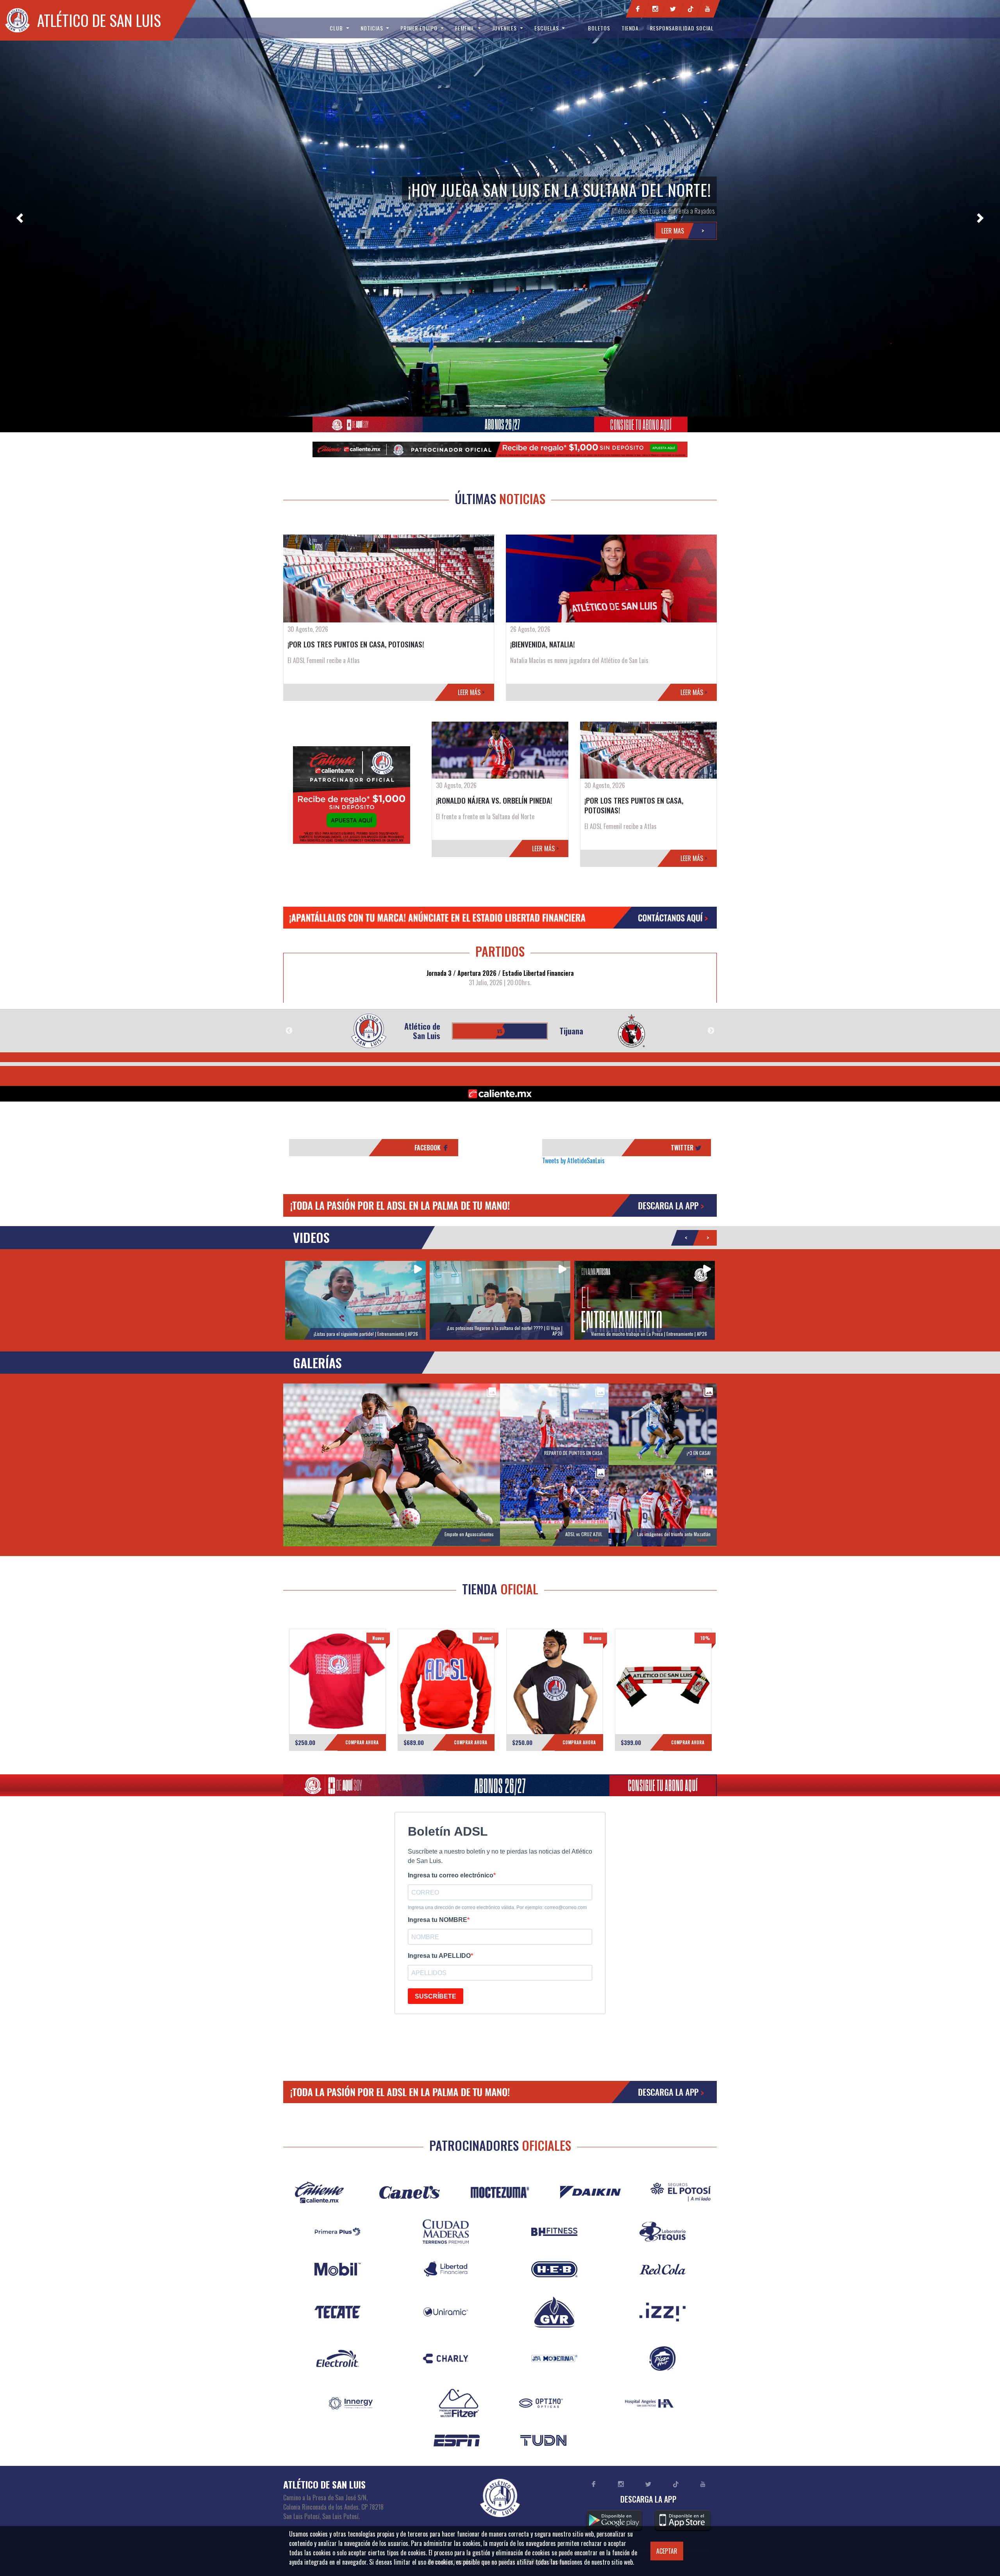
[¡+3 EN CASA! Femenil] (663, 1423)
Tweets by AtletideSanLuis (573, 1161)
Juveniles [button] (505, 28)
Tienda (630, 28)
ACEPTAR (667, 2551)
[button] (20, 218)
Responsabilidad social (682, 28)
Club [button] (337, 28)
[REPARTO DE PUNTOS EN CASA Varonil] (554, 1423)
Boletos (599, 28)
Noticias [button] (373, 28)
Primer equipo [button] (420, 28)
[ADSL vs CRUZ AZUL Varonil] (554, 1505)
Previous (289, 1031)
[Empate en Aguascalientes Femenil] (392, 1464)
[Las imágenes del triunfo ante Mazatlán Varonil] (663, 1505)
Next (711, 1031)
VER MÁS (337, 1688)
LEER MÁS (471, 692)
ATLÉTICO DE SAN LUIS (99, 20)
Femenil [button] (466, 28)
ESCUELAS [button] (547, 28)
